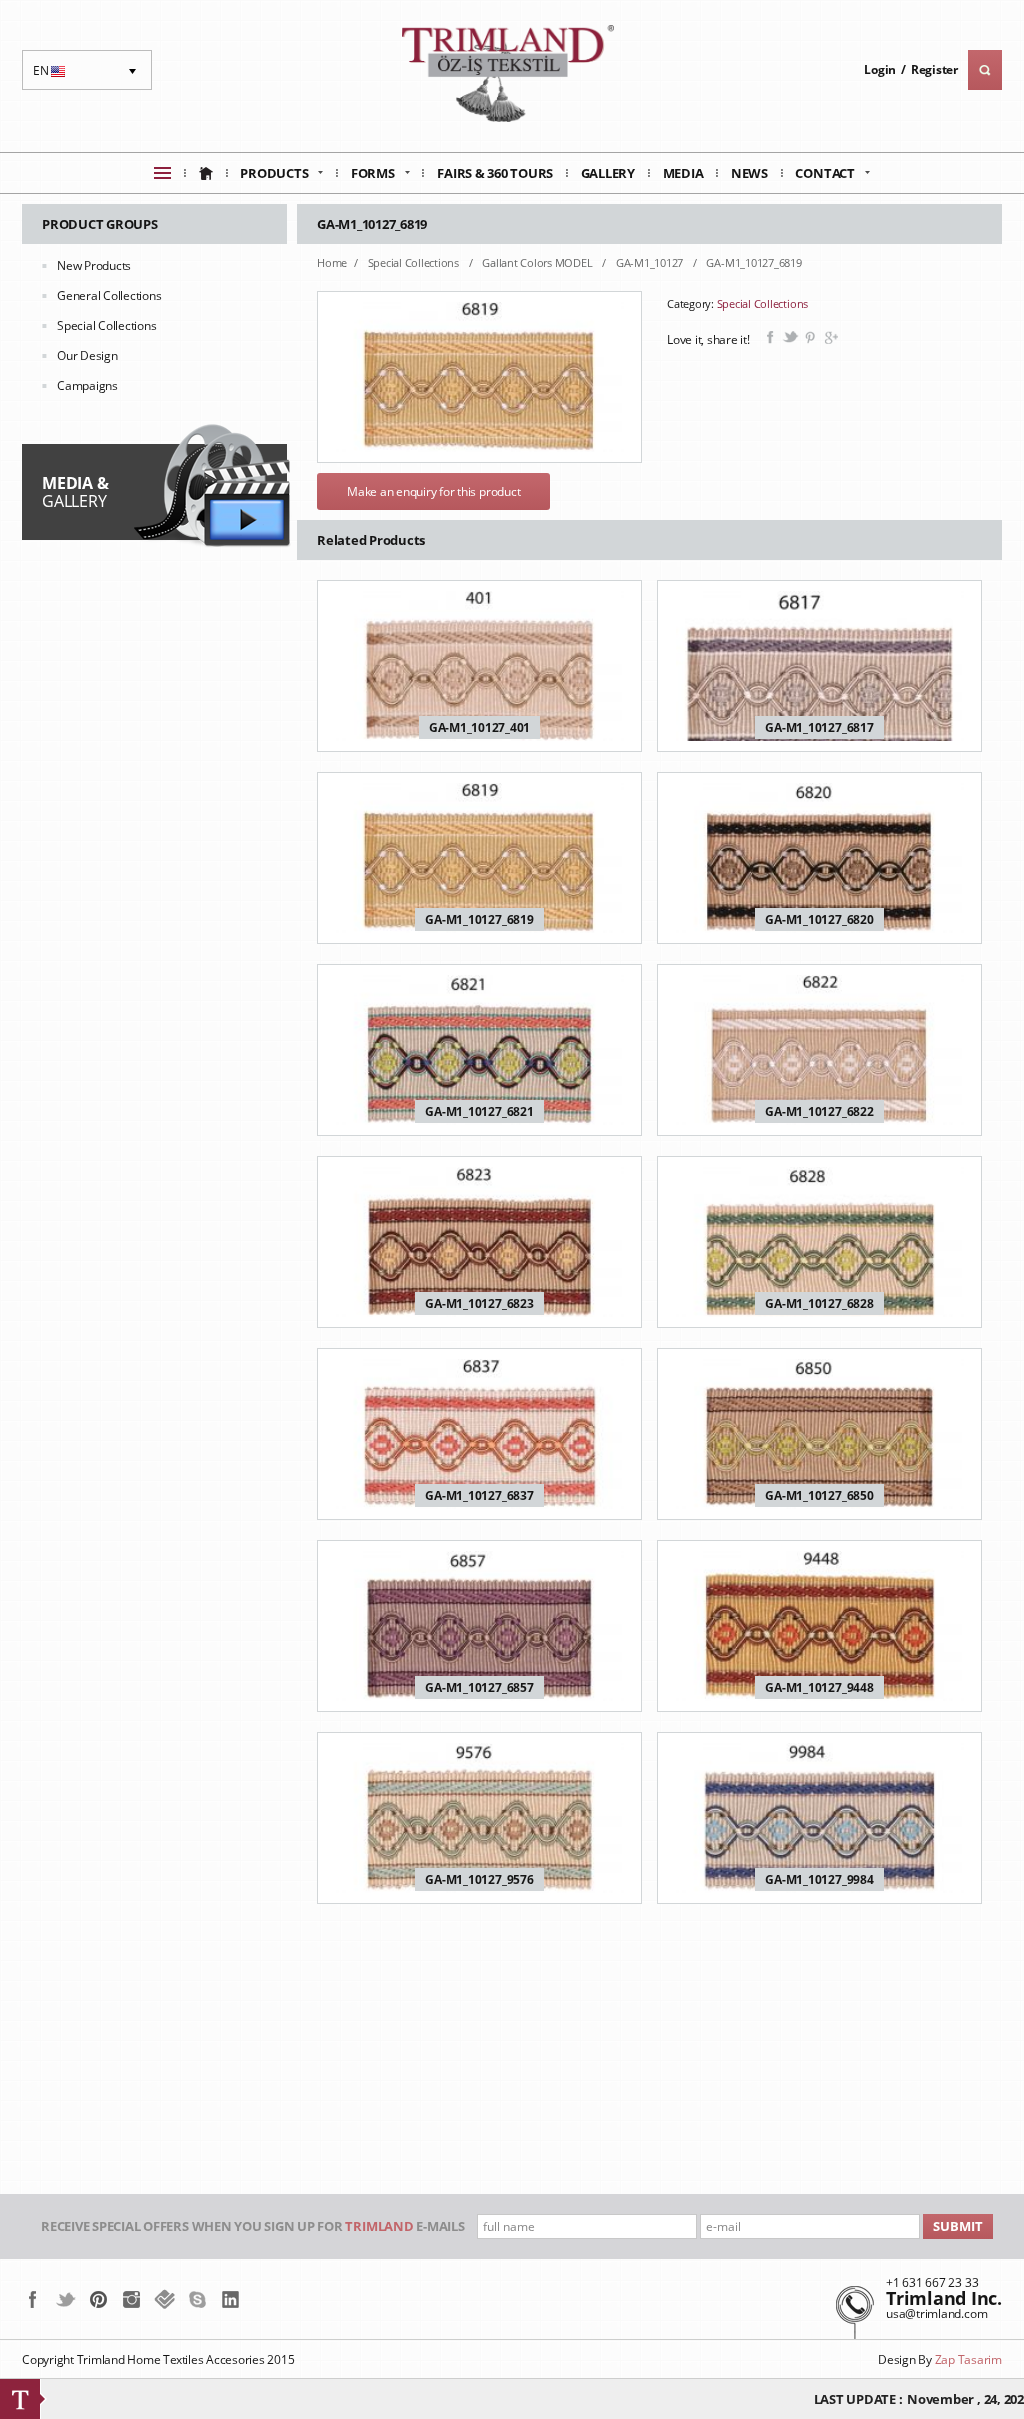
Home (332, 262)
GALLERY (75, 492)
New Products (94, 265)
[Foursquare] (164, 2299)
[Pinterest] (98, 2299)
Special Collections (106, 325)
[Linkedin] (230, 2299)
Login (880, 69)
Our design (87, 355)
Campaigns (87, 385)
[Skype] (197, 2299)
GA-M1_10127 (651, 262)
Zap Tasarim (968, 2359)
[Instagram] (131, 2299)
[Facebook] (32, 2299)
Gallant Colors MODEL (538, 262)
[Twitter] (65, 2299)
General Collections (109, 295)
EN (51, 76)
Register (934, 69)
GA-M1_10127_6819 (753, 262)
